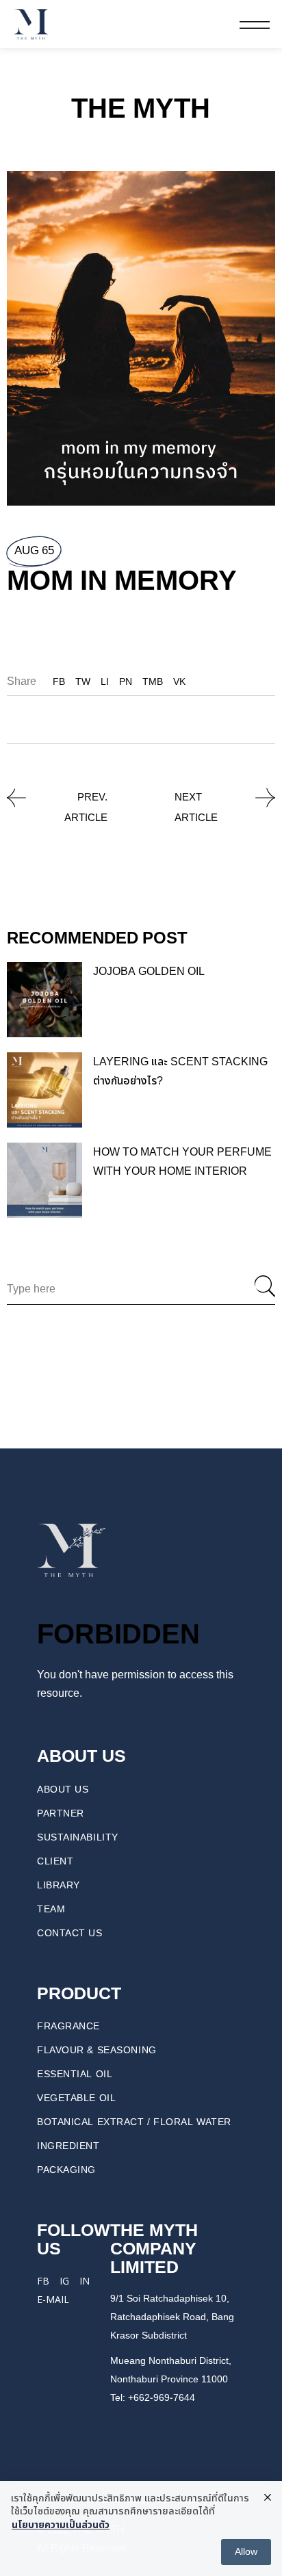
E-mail (53, 2299)
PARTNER (61, 1813)
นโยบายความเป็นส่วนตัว (61, 2525)
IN (85, 2281)
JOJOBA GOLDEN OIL (149, 972)
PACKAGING (66, 2170)
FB (43, 2281)
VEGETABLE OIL (76, 2098)
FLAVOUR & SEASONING (97, 2050)
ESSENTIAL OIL (75, 2074)
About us (63, 1790)
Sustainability (78, 1837)
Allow (246, 2552)
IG (64, 2281)
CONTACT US (70, 1933)
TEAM (51, 1909)
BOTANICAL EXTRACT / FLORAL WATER (134, 2122)
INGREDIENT (68, 2146)
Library (59, 1885)
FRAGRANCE (68, 2026)
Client (55, 1861)
